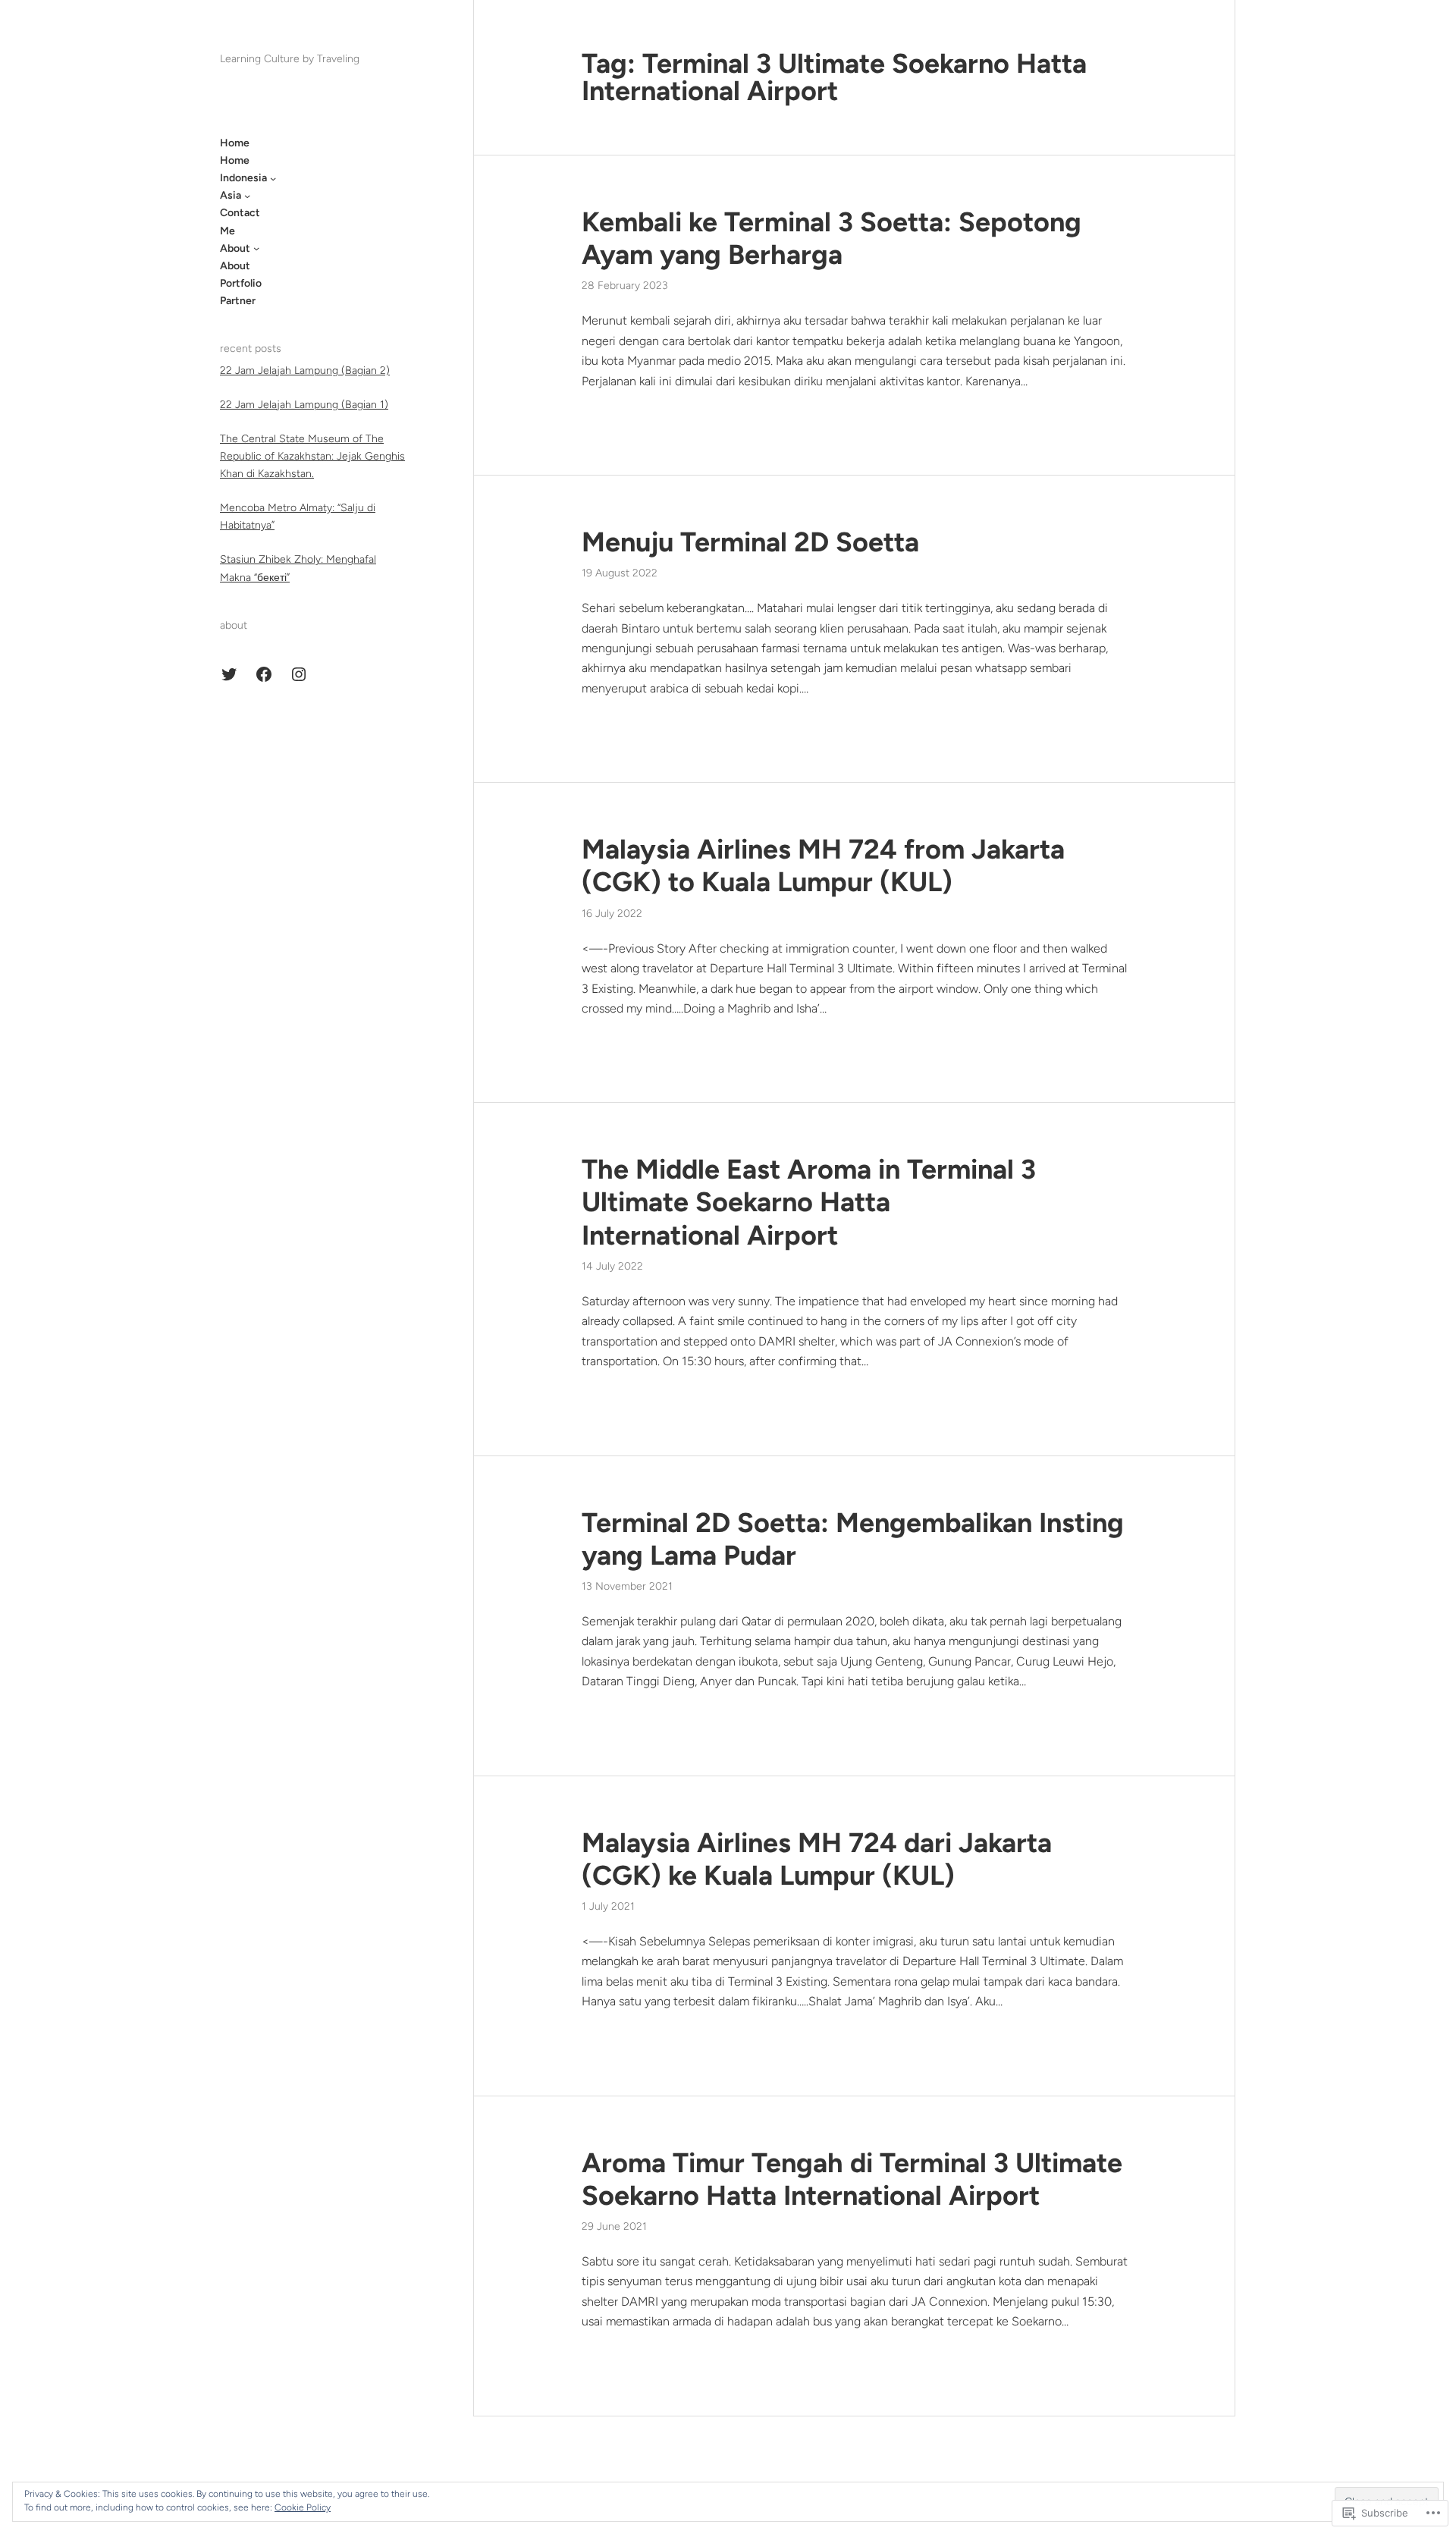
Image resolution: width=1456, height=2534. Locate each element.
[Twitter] (229, 674)
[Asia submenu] (247, 196)
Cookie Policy (303, 2507)
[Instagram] (299, 674)
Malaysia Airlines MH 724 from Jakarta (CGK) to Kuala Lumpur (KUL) (823, 865)
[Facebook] (264, 674)
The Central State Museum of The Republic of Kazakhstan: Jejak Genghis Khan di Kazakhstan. (312, 456)
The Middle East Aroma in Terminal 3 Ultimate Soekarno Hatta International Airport (809, 1202)
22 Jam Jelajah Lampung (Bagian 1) (304, 405)
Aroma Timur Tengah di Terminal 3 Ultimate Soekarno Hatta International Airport (852, 2179)
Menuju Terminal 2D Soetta (750, 542)
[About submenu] (256, 248)
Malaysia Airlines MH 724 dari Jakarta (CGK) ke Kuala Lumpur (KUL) (817, 1859)
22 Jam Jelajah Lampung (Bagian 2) (305, 371)
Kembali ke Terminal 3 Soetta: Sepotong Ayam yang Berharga (832, 238)
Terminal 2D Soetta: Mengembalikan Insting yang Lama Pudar (853, 1539)
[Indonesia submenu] (273, 178)
